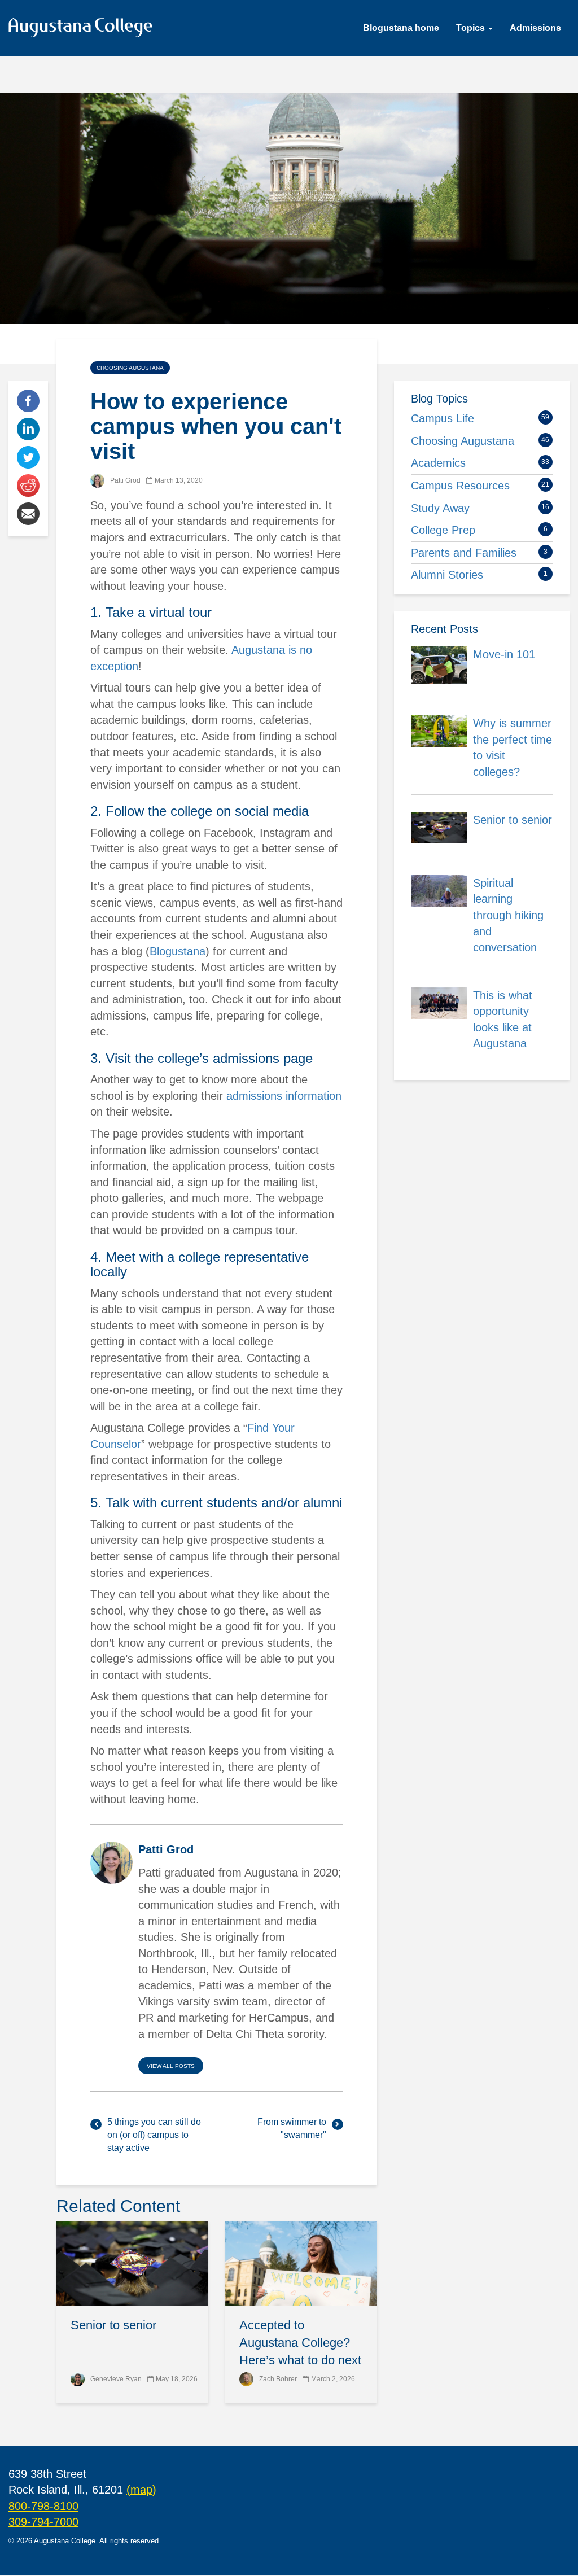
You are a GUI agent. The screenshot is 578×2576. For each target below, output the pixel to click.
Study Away (440, 508)
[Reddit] (28, 485)
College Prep (443, 530)
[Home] (85, 30)
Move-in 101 (504, 654)
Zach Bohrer (278, 2379)
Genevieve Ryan (116, 2379)
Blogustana (178, 951)
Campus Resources (460, 486)
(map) (141, 2490)
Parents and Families (464, 553)
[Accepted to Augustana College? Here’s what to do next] (301, 2263)
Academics (438, 463)
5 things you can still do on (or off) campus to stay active (154, 2135)
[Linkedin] (28, 428)
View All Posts (171, 2066)
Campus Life (443, 418)
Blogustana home (401, 28)
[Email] (28, 513)
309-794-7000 (43, 2522)
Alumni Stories (447, 575)
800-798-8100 (43, 2506)
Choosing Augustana (130, 368)
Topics (472, 28)
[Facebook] (28, 400)
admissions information (284, 1096)
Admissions (535, 28)
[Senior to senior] (132, 2263)
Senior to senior (113, 2325)
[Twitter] (28, 457)
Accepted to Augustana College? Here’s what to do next (300, 2343)
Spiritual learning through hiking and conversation (508, 915)
